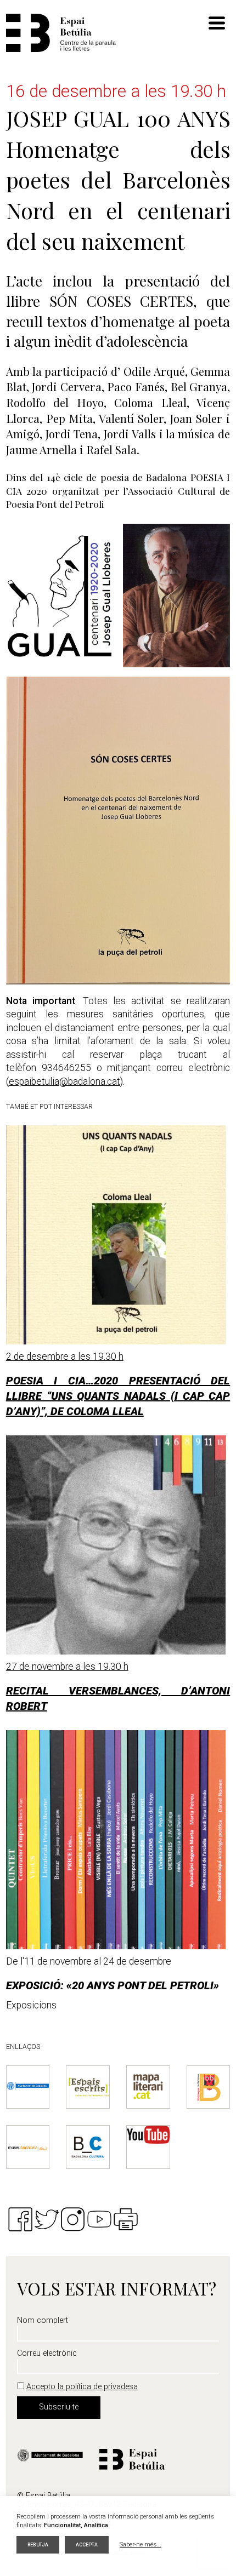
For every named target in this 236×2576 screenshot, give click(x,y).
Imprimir (126, 2219)
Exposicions (31, 2005)
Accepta (87, 2545)
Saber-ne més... (141, 2544)
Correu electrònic (47, 2354)
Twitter (47, 2219)
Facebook (20, 2219)
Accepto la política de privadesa (82, 2387)
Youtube (99, 2219)
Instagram (73, 2219)
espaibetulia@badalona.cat (64, 1081)
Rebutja (38, 2545)
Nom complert (43, 2321)
